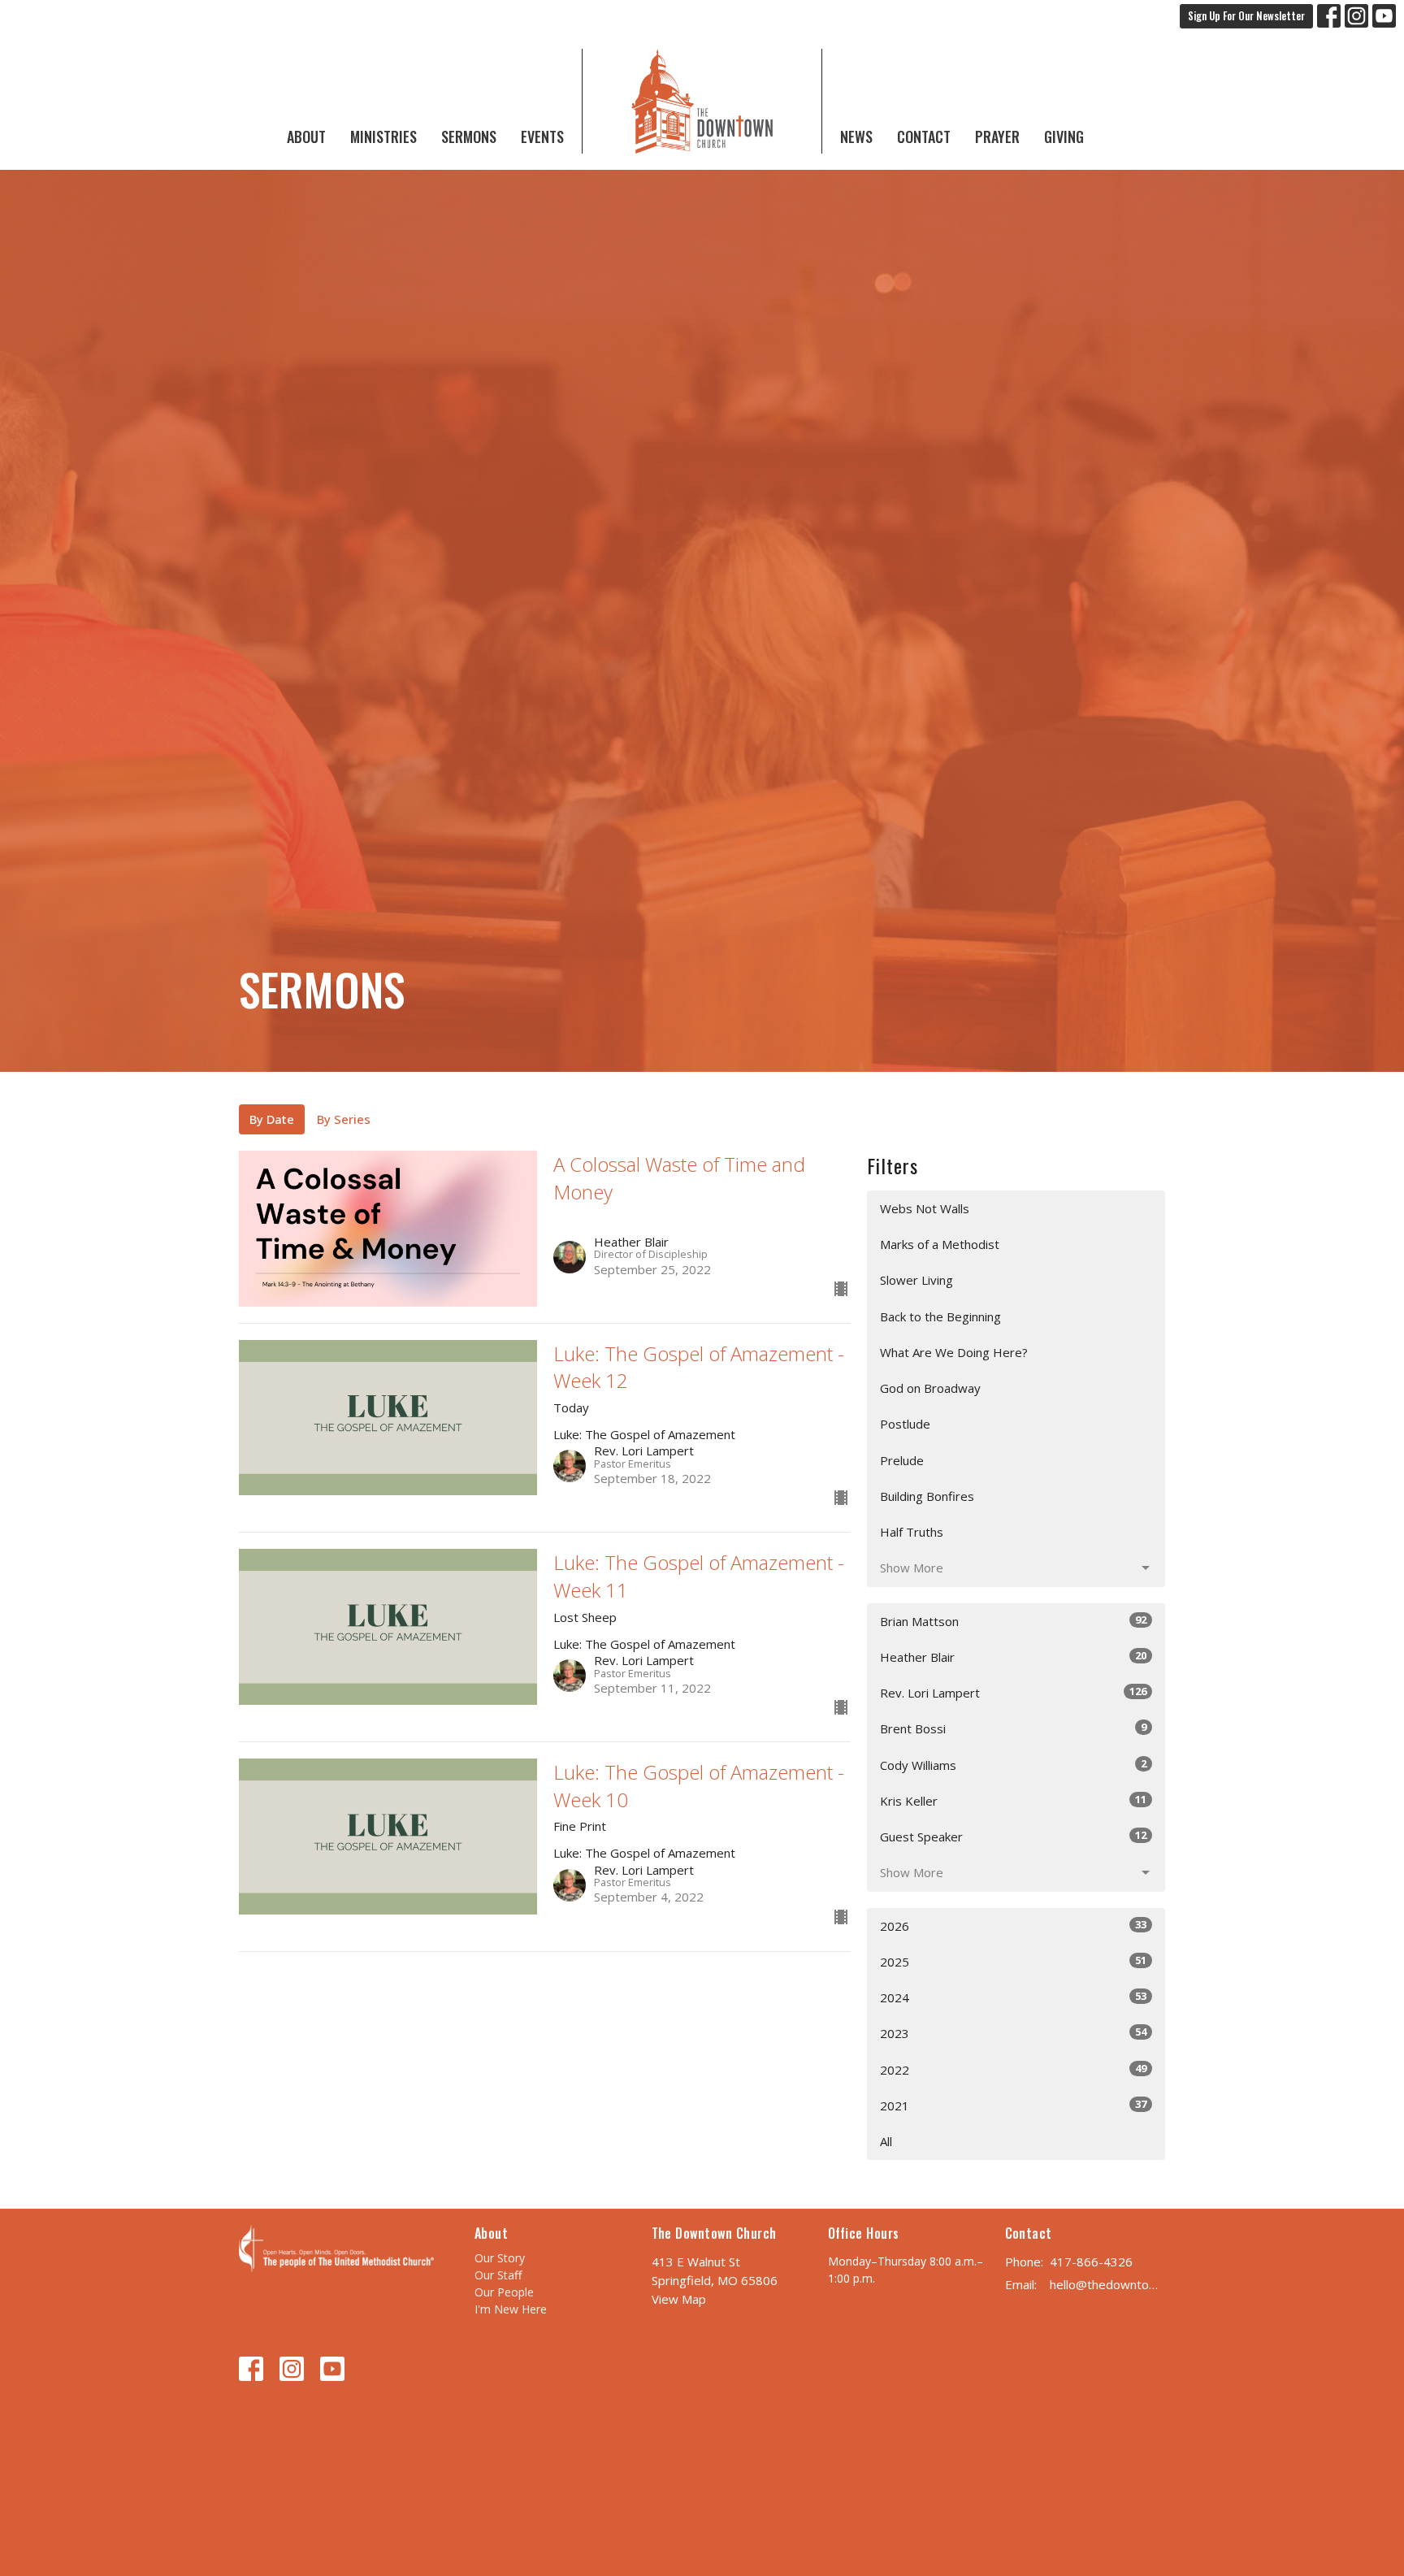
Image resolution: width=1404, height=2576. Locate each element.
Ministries (383, 137)
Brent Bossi (1013, 1728)
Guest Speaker (1013, 1836)
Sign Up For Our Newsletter (1246, 15)
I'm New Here (511, 2309)
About (306, 137)
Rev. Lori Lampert (1013, 1692)
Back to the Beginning (940, 1316)
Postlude (905, 1424)
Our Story (500, 2258)
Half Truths (912, 1532)
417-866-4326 (1091, 2262)
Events (542, 137)
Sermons (469, 137)
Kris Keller (1013, 1800)
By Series (344, 1119)
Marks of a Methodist (940, 1244)
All (886, 2141)
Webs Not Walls (925, 1208)
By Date (272, 1119)
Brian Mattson (1013, 1621)
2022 (1013, 2069)
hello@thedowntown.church (1108, 2284)
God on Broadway (930, 1388)
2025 (1013, 1961)
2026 (1013, 1925)
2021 (1013, 2105)
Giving (1064, 137)
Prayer (997, 137)
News (856, 137)
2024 (1013, 1997)
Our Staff (498, 2275)
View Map (679, 2299)
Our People (504, 2292)
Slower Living (916, 1280)
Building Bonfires (927, 1496)
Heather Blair (1013, 1657)
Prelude (902, 1460)
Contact (924, 137)
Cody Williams (1013, 1765)
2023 (1013, 2033)
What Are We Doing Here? (954, 1352)
